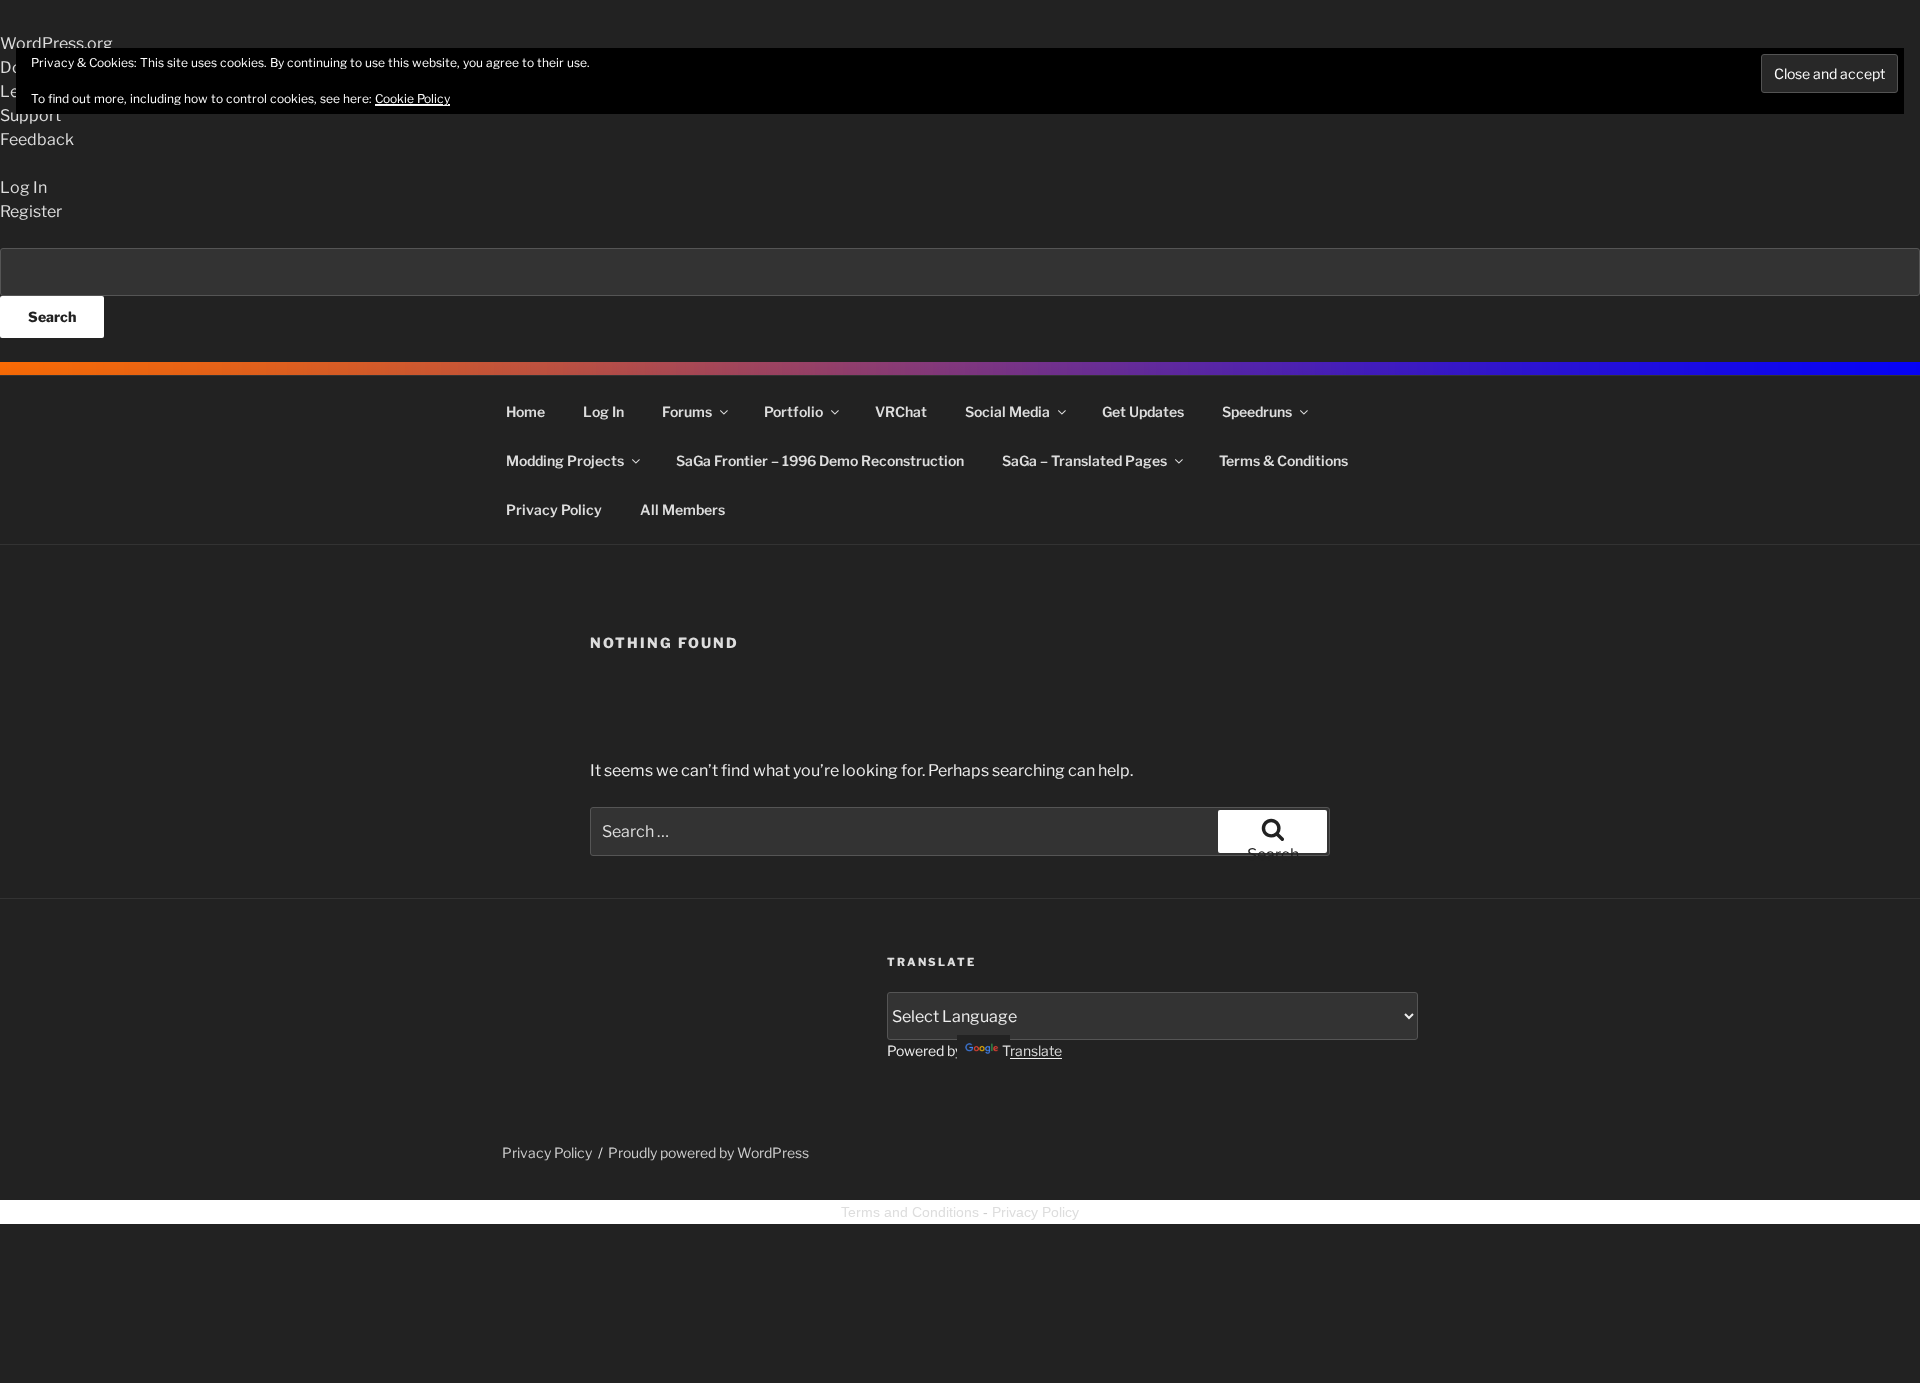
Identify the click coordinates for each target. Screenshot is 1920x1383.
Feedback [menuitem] (37, 139)
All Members (682, 509)
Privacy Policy (554, 509)
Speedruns (1257, 411)
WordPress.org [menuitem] (56, 43)
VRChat (901, 411)
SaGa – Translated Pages (1084, 460)
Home (525, 411)
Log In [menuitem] (23, 187)
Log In (603, 411)
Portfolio (793, 411)
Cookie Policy (412, 98)
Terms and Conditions (910, 1212)
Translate (1032, 1050)
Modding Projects (565, 460)
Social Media (1007, 411)
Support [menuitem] (30, 115)
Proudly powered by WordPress (708, 1152)
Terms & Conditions (1283, 460)
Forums (687, 411)
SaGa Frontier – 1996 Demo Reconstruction (820, 460)
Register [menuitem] (31, 211)
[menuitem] (960, 293)
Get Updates (1143, 411)
